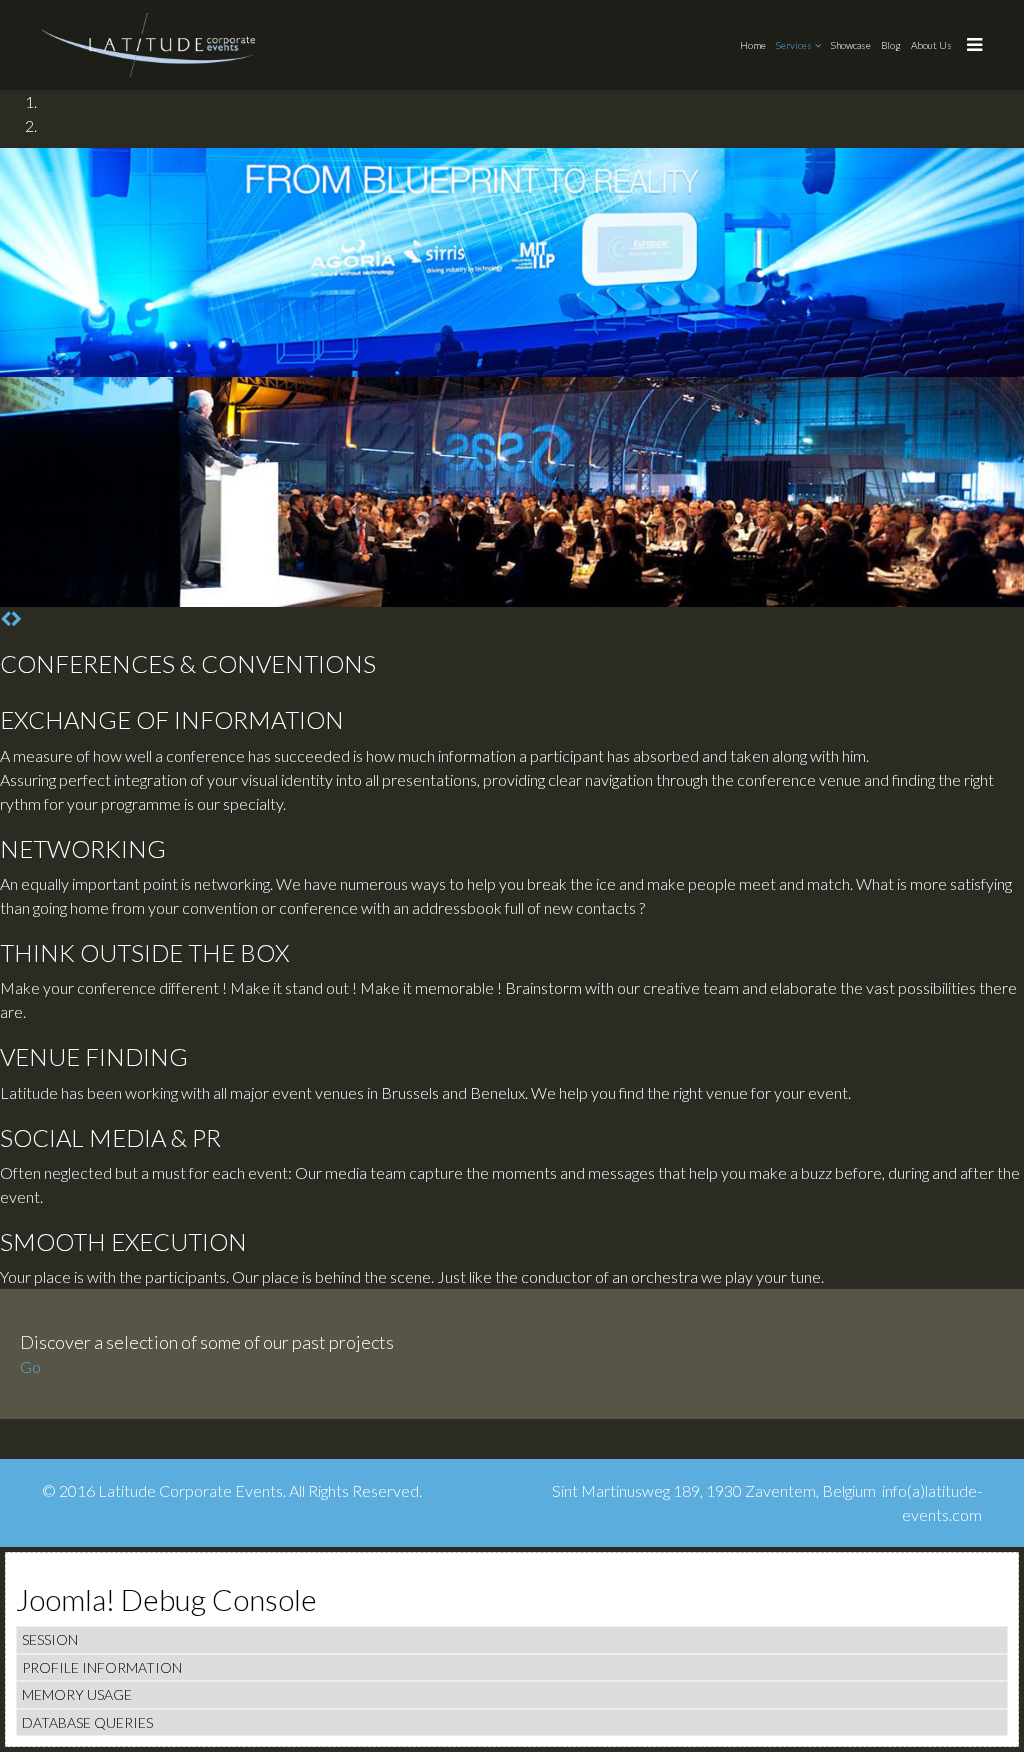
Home (753, 45)
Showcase (851, 45)
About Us (931, 45)
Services (794, 45)
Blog (891, 45)
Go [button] (30, 1366)
